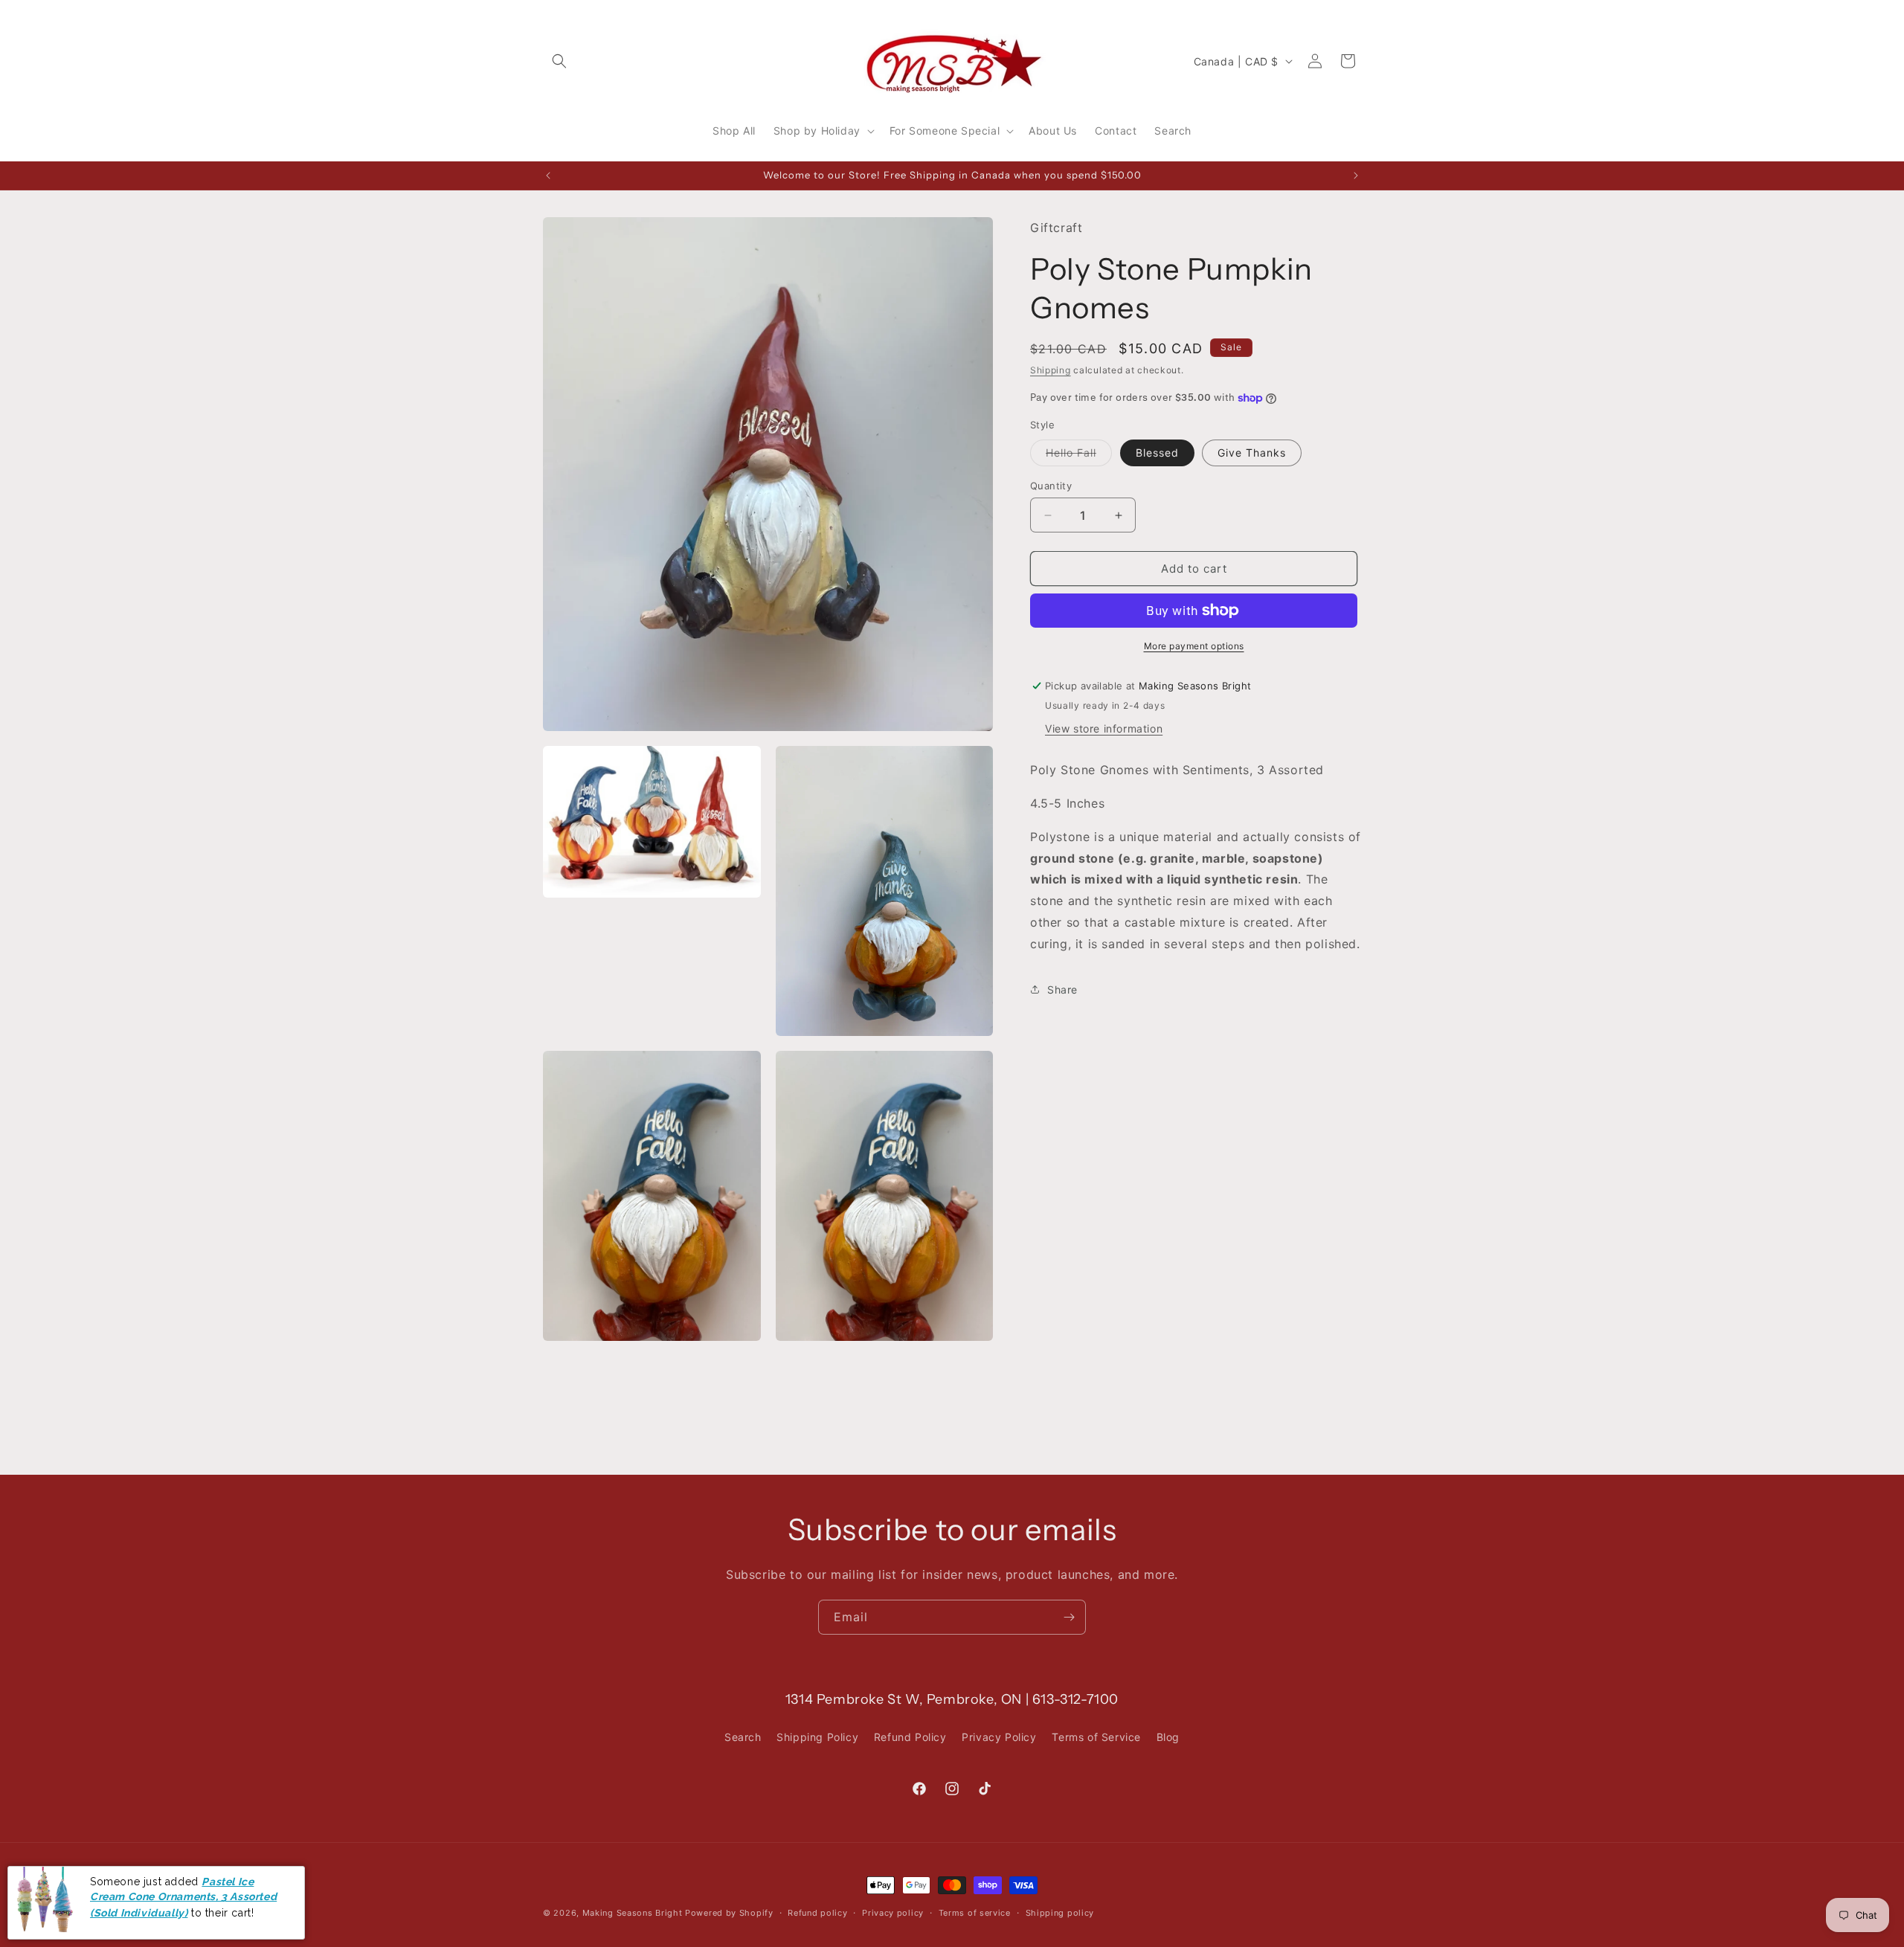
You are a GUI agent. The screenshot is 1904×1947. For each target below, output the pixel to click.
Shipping (1051, 369)
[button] (559, 61)
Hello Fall (1079, 456)
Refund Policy (910, 1737)
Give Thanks (1252, 453)
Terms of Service (1096, 1737)
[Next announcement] (1356, 176)
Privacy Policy (999, 1737)
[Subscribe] (1069, 1617)
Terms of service (975, 1913)
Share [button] (1062, 989)
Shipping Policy (817, 1737)
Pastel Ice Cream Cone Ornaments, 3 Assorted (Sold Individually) (183, 1897)
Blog (1168, 1737)
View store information (1104, 728)
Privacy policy (893, 1913)
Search (743, 1737)
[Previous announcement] (548, 176)
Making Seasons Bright (634, 1913)
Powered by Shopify (729, 1913)
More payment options (1194, 646)
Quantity (1051, 486)
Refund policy (817, 1913)
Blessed (1157, 453)
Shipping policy (1060, 1913)
